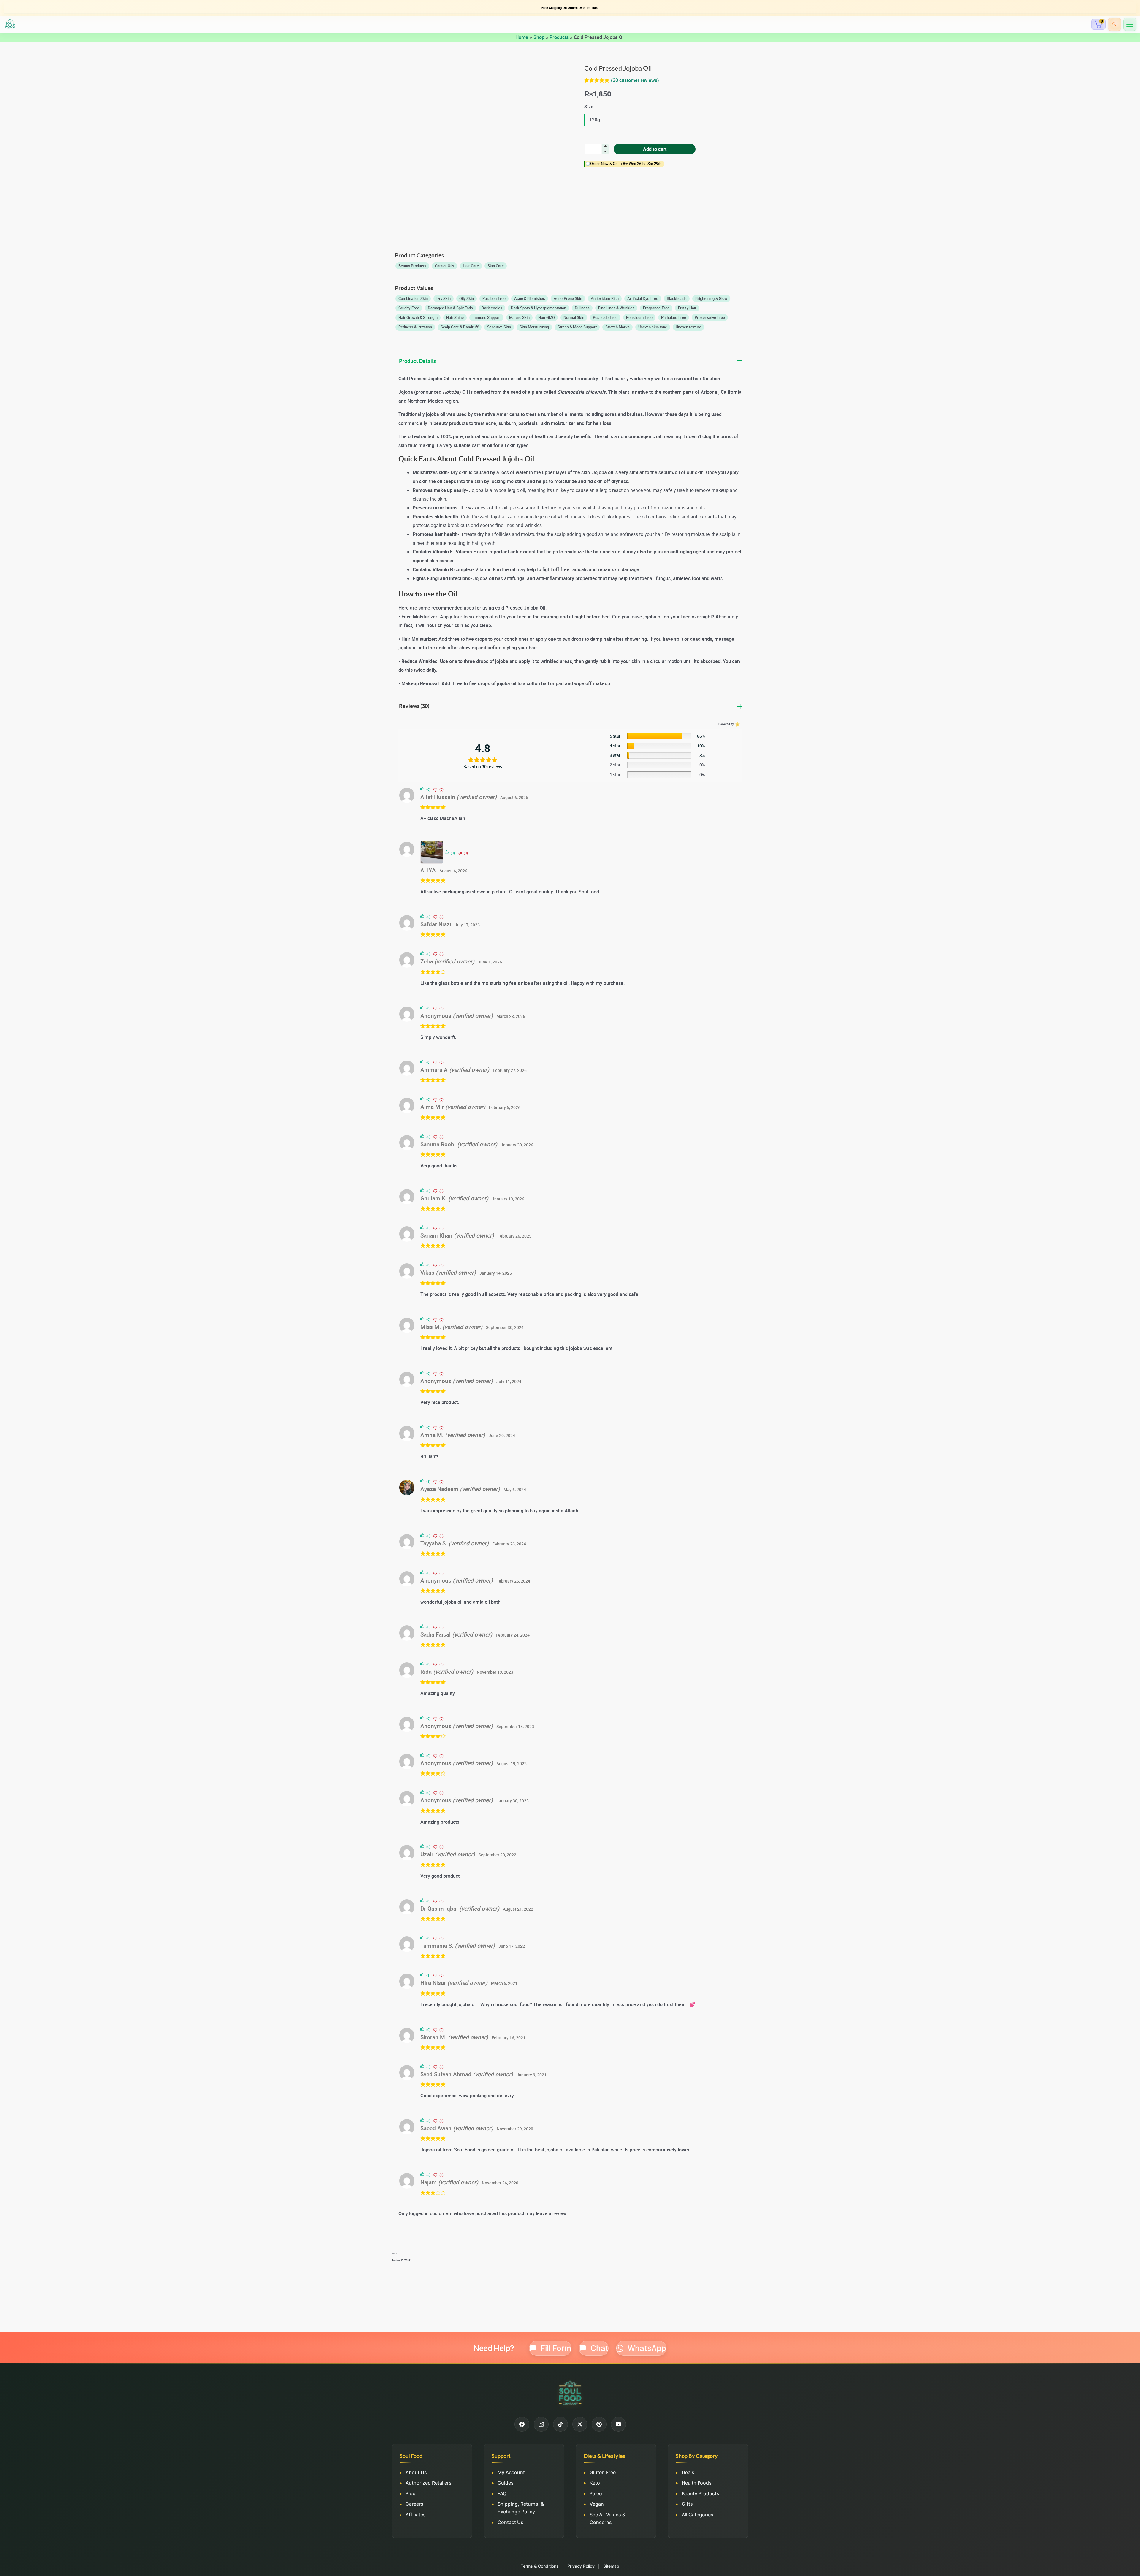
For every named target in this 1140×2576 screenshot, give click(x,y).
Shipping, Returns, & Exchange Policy (521, 2508)
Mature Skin (519, 317)
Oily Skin (467, 298)
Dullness (582, 308)
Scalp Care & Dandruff (460, 327)
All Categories (698, 2515)
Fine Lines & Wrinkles (616, 308)
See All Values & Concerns (607, 2518)
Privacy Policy (581, 2566)
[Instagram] (541, 2424)
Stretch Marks (617, 327)
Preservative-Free (710, 317)
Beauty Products (412, 266)
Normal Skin (574, 317)
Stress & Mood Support (577, 327)
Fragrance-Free (656, 308)
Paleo (596, 2493)
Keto (595, 2483)
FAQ (502, 2493)
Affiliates (416, 2515)
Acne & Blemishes (530, 298)
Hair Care (471, 266)
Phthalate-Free (674, 317)
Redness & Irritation (415, 327)
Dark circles (492, 308)
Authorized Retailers (429, 2483)
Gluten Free (603, 2472)
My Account (511, 2472)
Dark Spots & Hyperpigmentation (539, 308)
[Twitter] (580, 2424)
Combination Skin (413, 298)
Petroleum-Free (639, 317)
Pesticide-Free (605, 317)
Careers (414, 2504)
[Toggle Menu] (1130, 24)
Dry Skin (444, 298)
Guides (506, 2483)
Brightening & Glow (711, 298)
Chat (599, 2348)
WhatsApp (647, 2348)
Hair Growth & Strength (418, 317)
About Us (416, 2472)
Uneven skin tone (653, 327)
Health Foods (697, 2483)
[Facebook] (522, 2424)
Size (589, 107)
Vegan (597, 2504)
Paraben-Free (494, 298)
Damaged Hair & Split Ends (450, 308)
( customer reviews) (635, 80)
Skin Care (496, 266)
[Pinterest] (599, 2424)
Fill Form (556, 2348)
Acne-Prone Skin (568, 298)
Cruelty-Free (409, 308)
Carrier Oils (445, 266)
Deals (688, 2472)
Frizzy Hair (687, 308)
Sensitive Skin (499, 327)
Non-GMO (547, 317)
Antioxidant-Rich (605, 298)
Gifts (687, 2504)
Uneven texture (688, 327)
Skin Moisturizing (534, 327)
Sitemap (611, 2566)
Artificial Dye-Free (643, 298)
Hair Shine (455, 317)
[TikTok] (560, 2424)
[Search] (1114, 24)
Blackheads (677, 298)
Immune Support (486, 317)
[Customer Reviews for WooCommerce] (737, 724)
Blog (411, 2493)
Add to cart (655, 149)
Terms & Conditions (540, 2566)
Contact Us (510, 2522)
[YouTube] (618, 2424)
